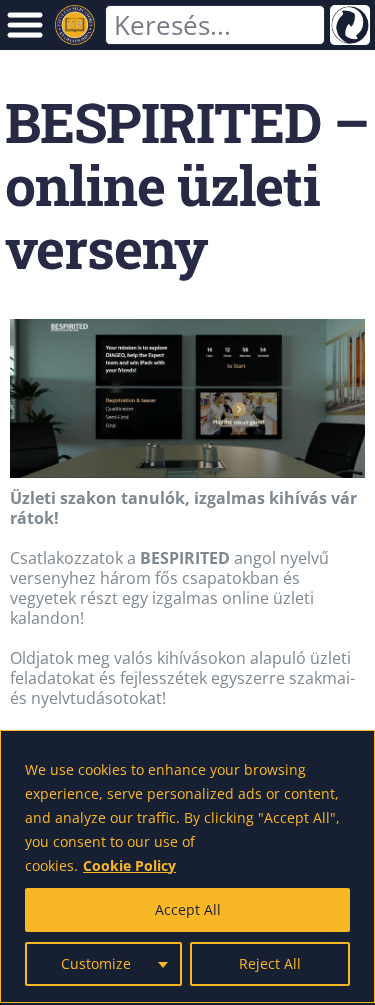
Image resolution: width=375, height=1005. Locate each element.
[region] (187, 866)
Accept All (188, 909)
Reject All (270, 963)
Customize (96, 963)
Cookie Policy (129, 865)
